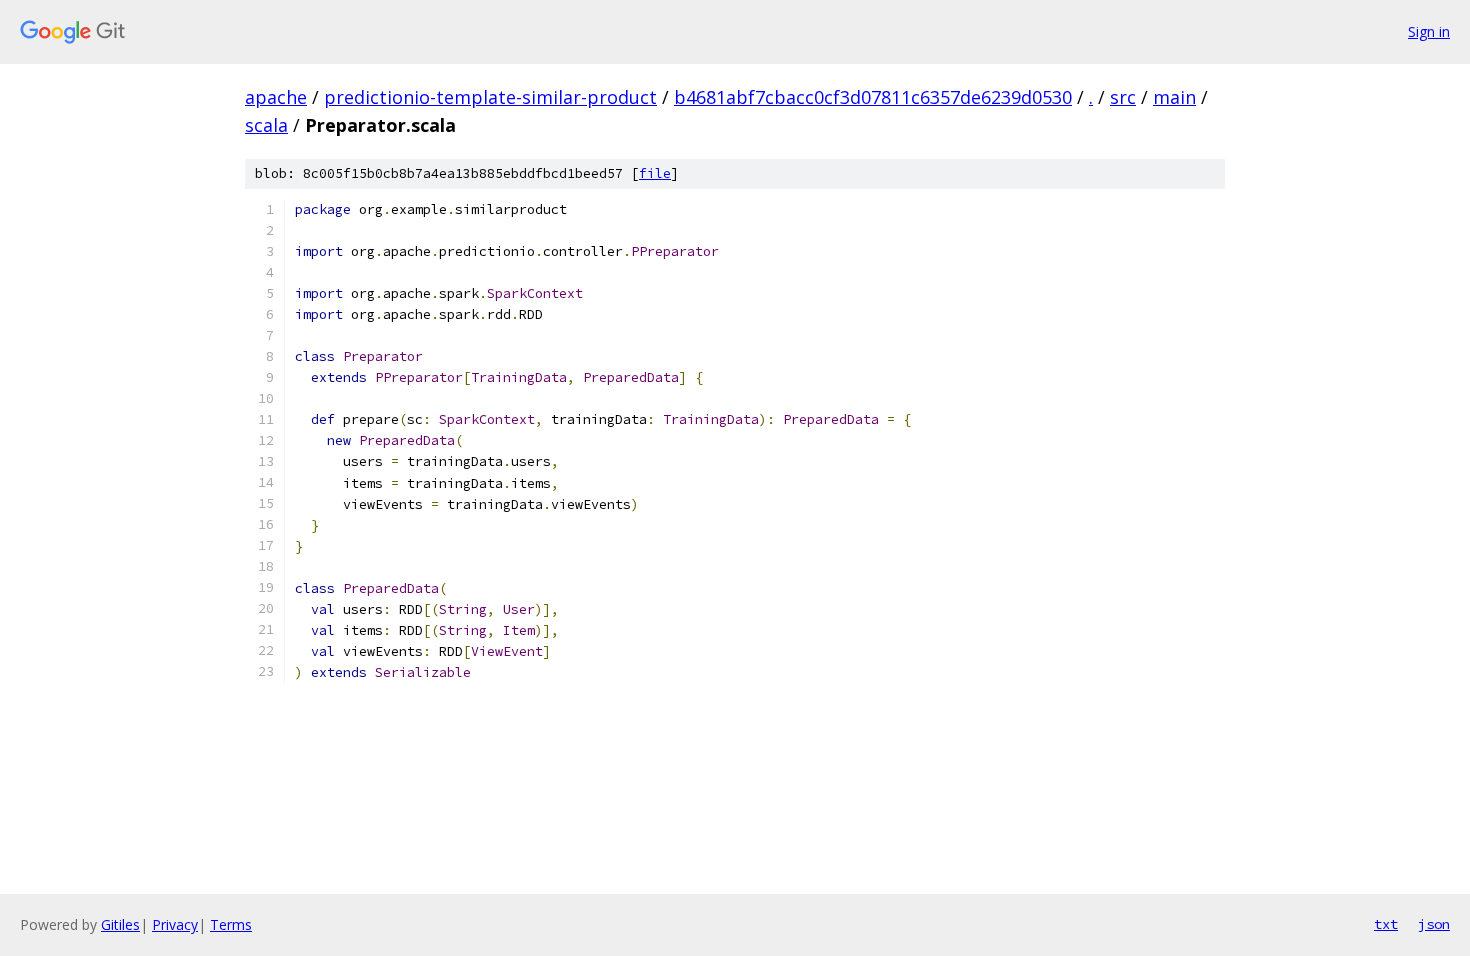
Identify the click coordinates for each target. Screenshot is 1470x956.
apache (276, 97)
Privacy (175, 924)
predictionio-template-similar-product (490, 97)
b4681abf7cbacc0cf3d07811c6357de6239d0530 (873, 97)
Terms (231, 924)
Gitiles (120, 924)
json (1434, 924)
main (1174, 97)
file (655, 173)
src (1123, 97)
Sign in (1429, 31)
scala (266, 125)
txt (1386, 924)
